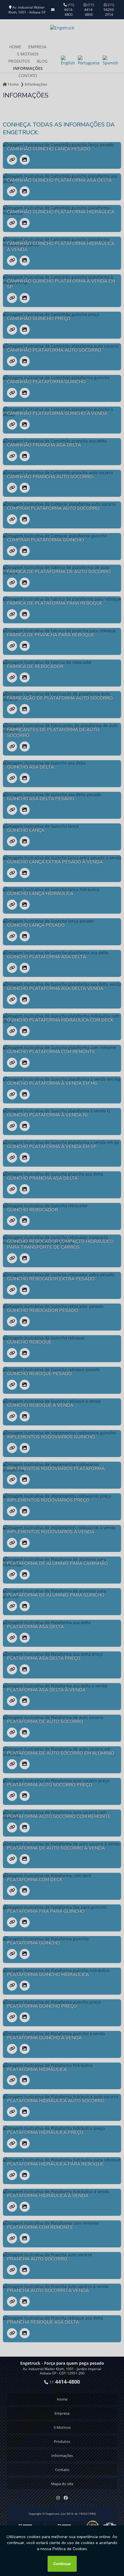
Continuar (62, 2564)
